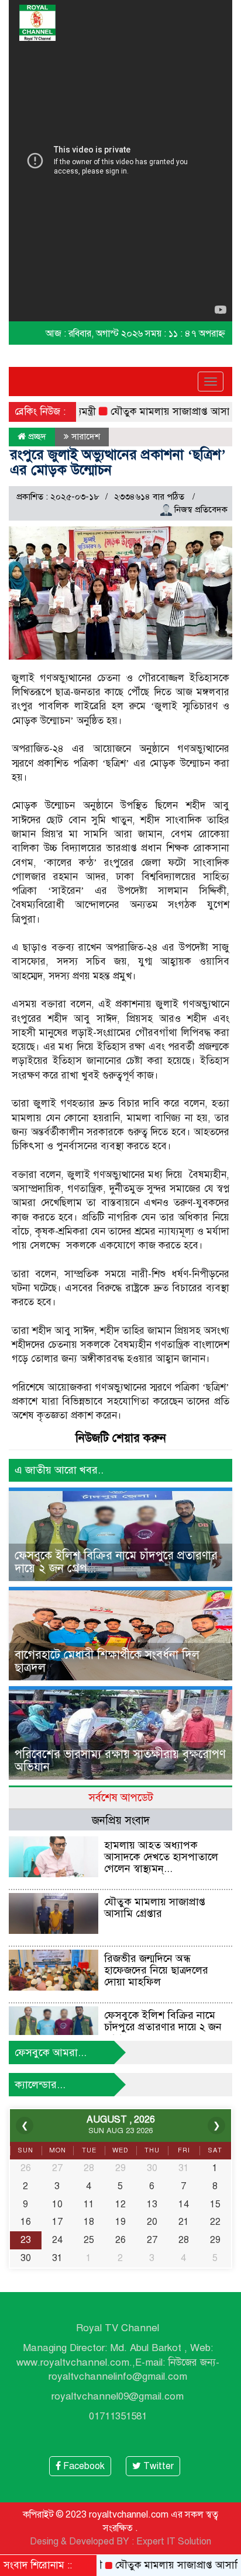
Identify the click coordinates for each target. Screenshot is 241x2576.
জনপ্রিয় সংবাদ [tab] (121, 1820)
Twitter (157, 2466)
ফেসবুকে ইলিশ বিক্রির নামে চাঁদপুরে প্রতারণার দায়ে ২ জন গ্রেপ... (116, 1562)
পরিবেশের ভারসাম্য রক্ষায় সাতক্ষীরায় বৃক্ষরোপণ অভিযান (120, 1761)
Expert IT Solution (174, 2542)
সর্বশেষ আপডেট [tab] (121, 1797)
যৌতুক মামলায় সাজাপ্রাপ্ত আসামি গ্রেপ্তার (155, 1908)
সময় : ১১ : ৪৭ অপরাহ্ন (185, 334)
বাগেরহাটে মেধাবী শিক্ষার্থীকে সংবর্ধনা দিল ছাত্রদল (107, 1661)
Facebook (83, 2466)
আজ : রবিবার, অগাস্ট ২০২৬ (94, 334)
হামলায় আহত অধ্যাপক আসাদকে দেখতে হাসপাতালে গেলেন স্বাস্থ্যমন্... (161, 1857)
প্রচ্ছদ (36, 436)
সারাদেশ (86, 436)
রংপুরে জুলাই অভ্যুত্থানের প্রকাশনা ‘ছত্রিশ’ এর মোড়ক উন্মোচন (118, 462)
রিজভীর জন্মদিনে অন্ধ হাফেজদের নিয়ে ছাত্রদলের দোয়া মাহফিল (156, 1970)
